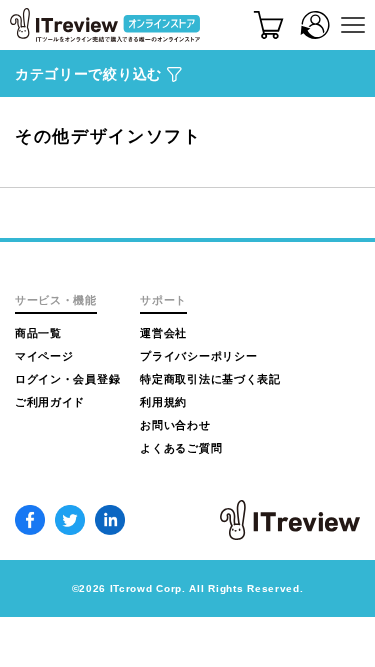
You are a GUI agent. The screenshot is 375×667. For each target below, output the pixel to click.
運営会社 (163, 333)
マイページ (44, 356)
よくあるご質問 (181, 448)
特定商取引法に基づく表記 (210, 379)
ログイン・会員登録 (67, 379)
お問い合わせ (175, 425)
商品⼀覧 (38, 333)
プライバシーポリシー (198, 356)
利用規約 (163, 402)
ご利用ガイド (50, 402)
